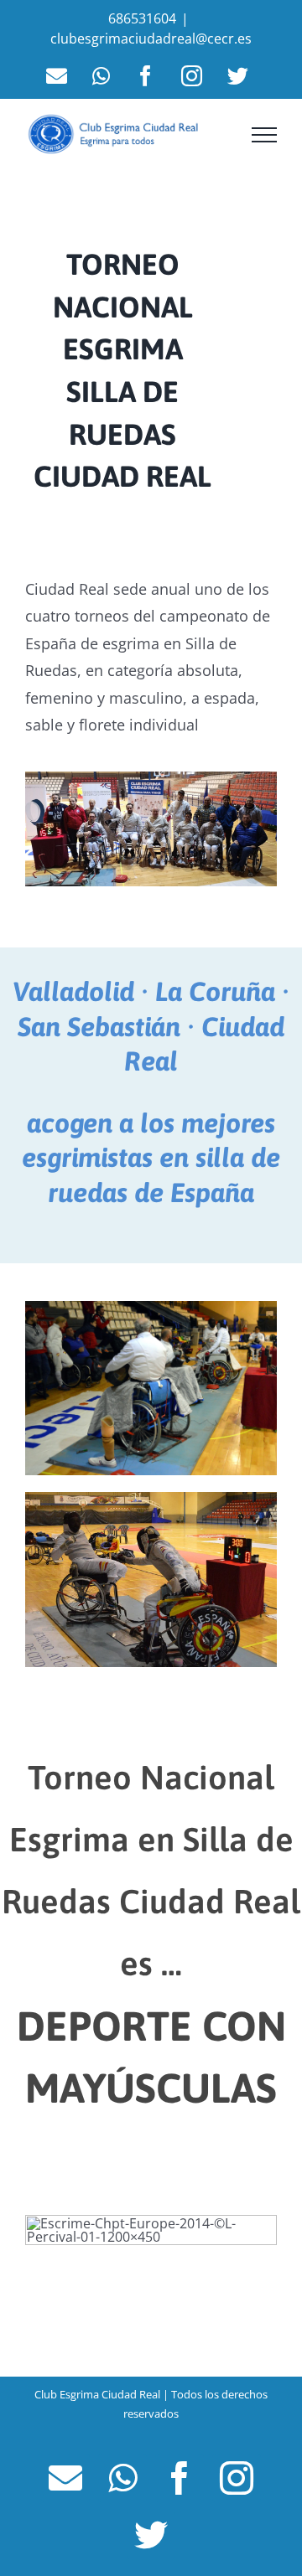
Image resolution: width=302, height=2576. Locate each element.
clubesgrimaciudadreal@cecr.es (151, 39)
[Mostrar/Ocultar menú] (264, 135)
